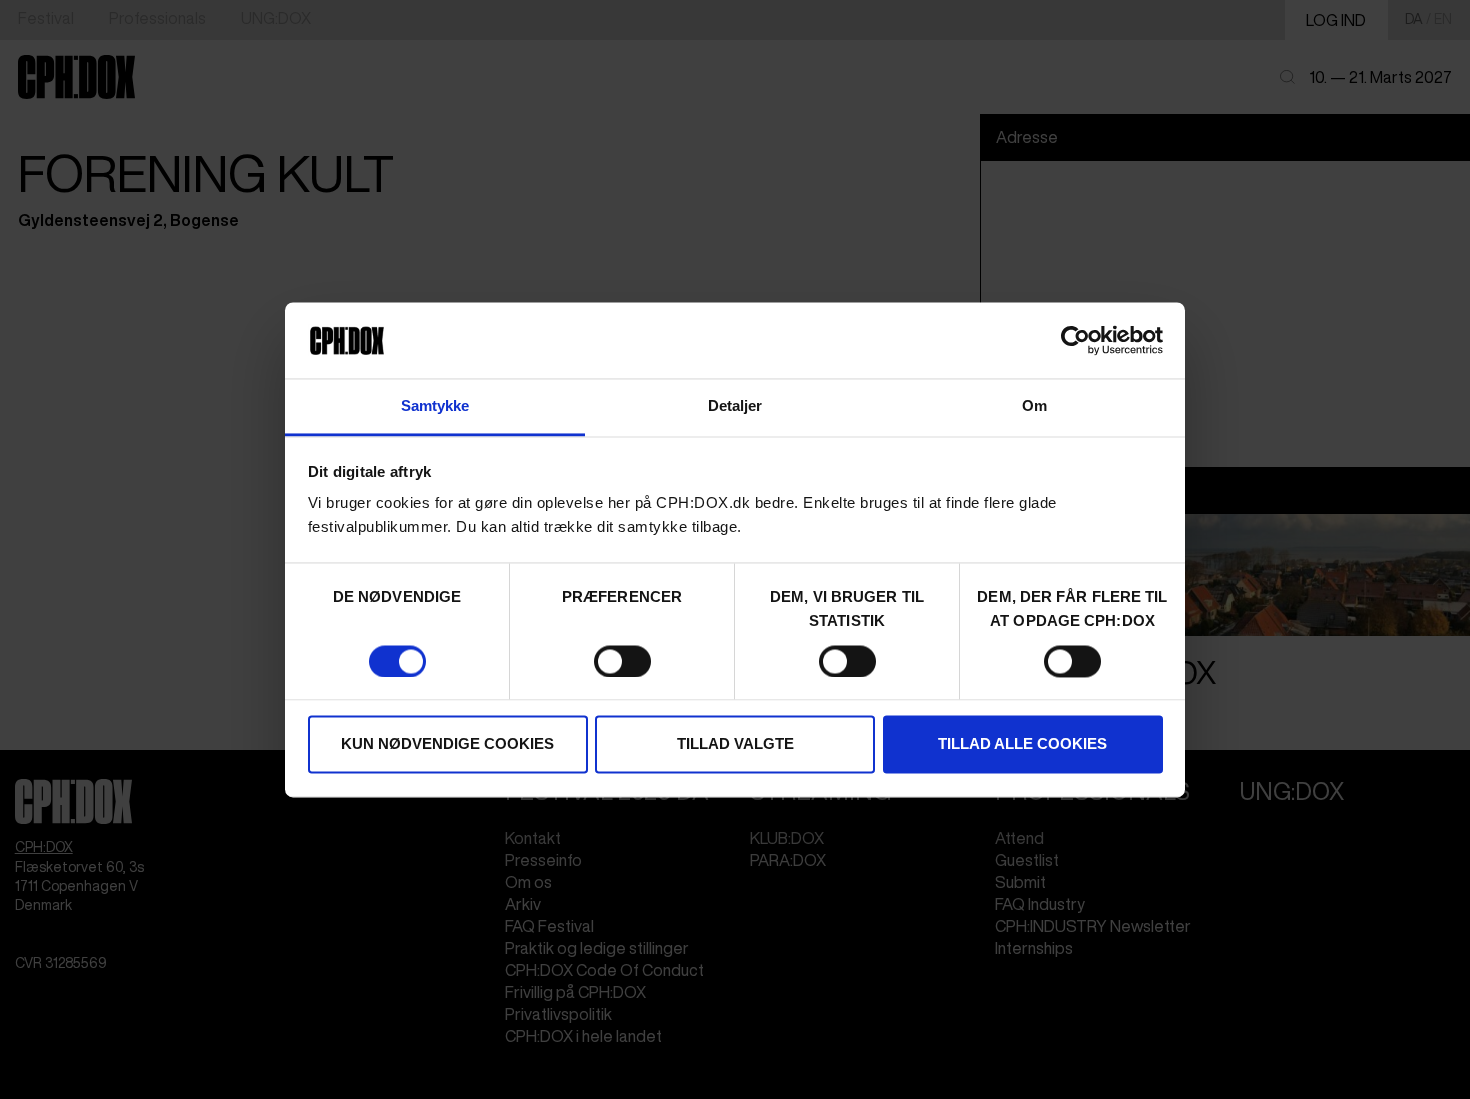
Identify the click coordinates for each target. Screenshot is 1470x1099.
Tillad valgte (735, 744)
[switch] (622, 661)
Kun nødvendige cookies (447, 744)
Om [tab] (1034, 406)
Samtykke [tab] (435, 406)
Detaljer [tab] (735, 406)
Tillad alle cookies (1022, 744)
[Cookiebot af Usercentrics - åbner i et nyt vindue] (1075, 340)
